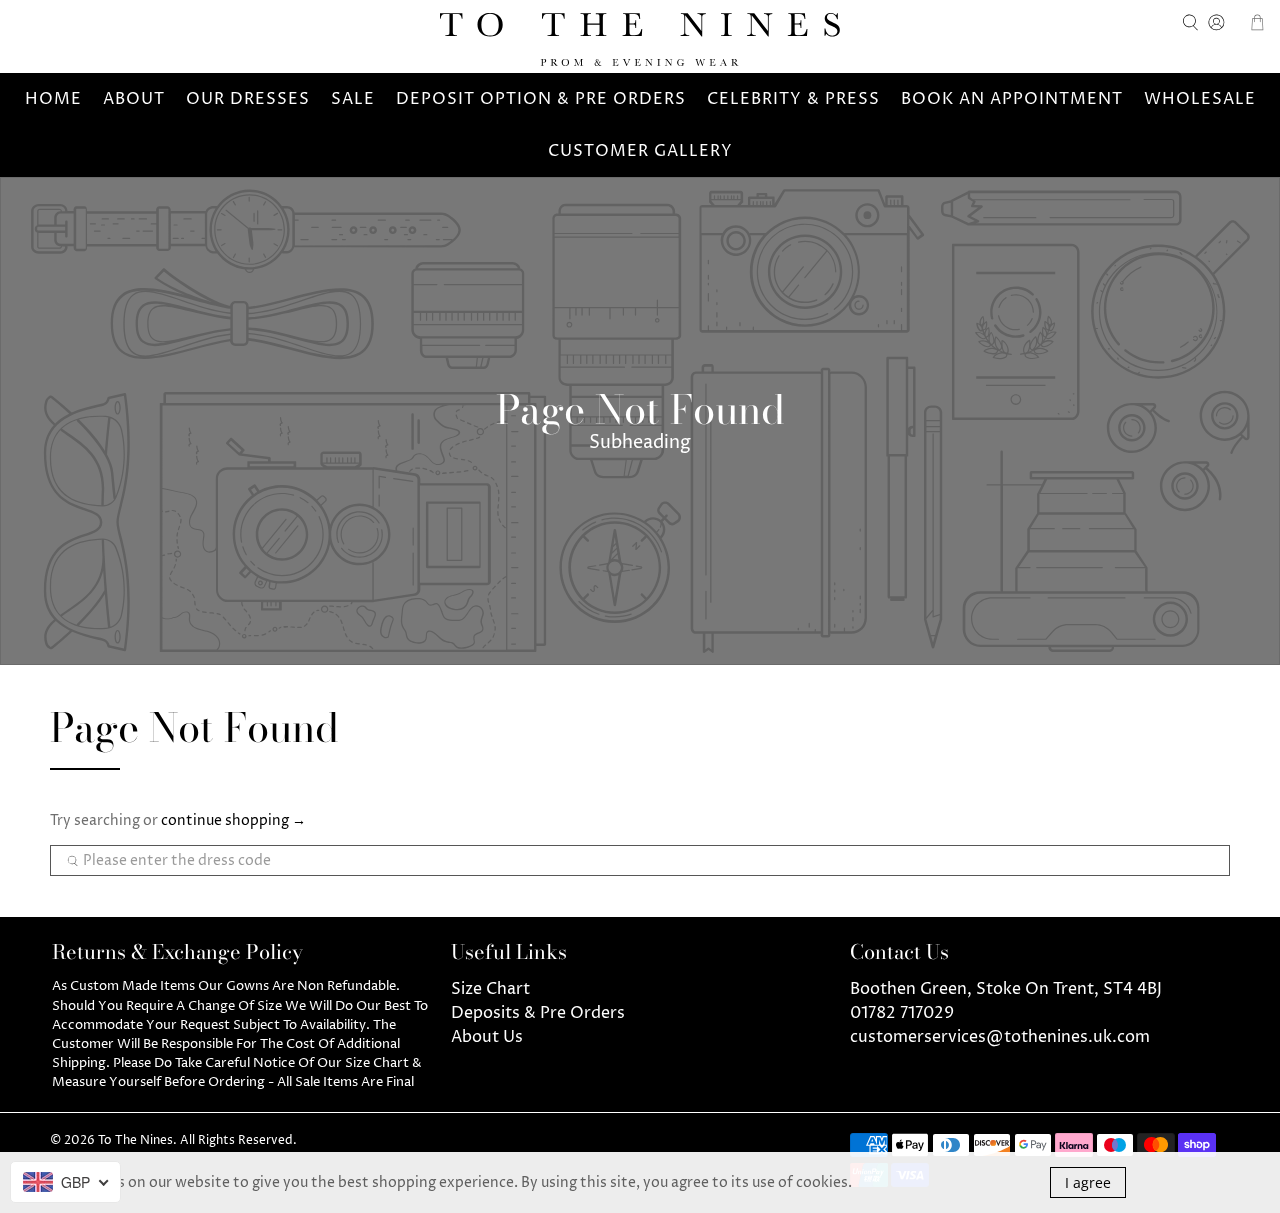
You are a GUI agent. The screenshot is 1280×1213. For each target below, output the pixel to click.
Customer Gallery (640, 151)
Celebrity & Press (793, 99)
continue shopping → (233, 820)
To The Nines (135, 1141)
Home (53, 99)
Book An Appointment (1012, 99)
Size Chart (490, 989)
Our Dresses (248, 99)
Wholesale (1200, 99)
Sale (353, 99)
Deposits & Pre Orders (538, 1013)
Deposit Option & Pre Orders (541, 99)
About (134, 99)
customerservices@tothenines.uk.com (1000, 1037)
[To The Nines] (640, 40)
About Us (487, 1037)
